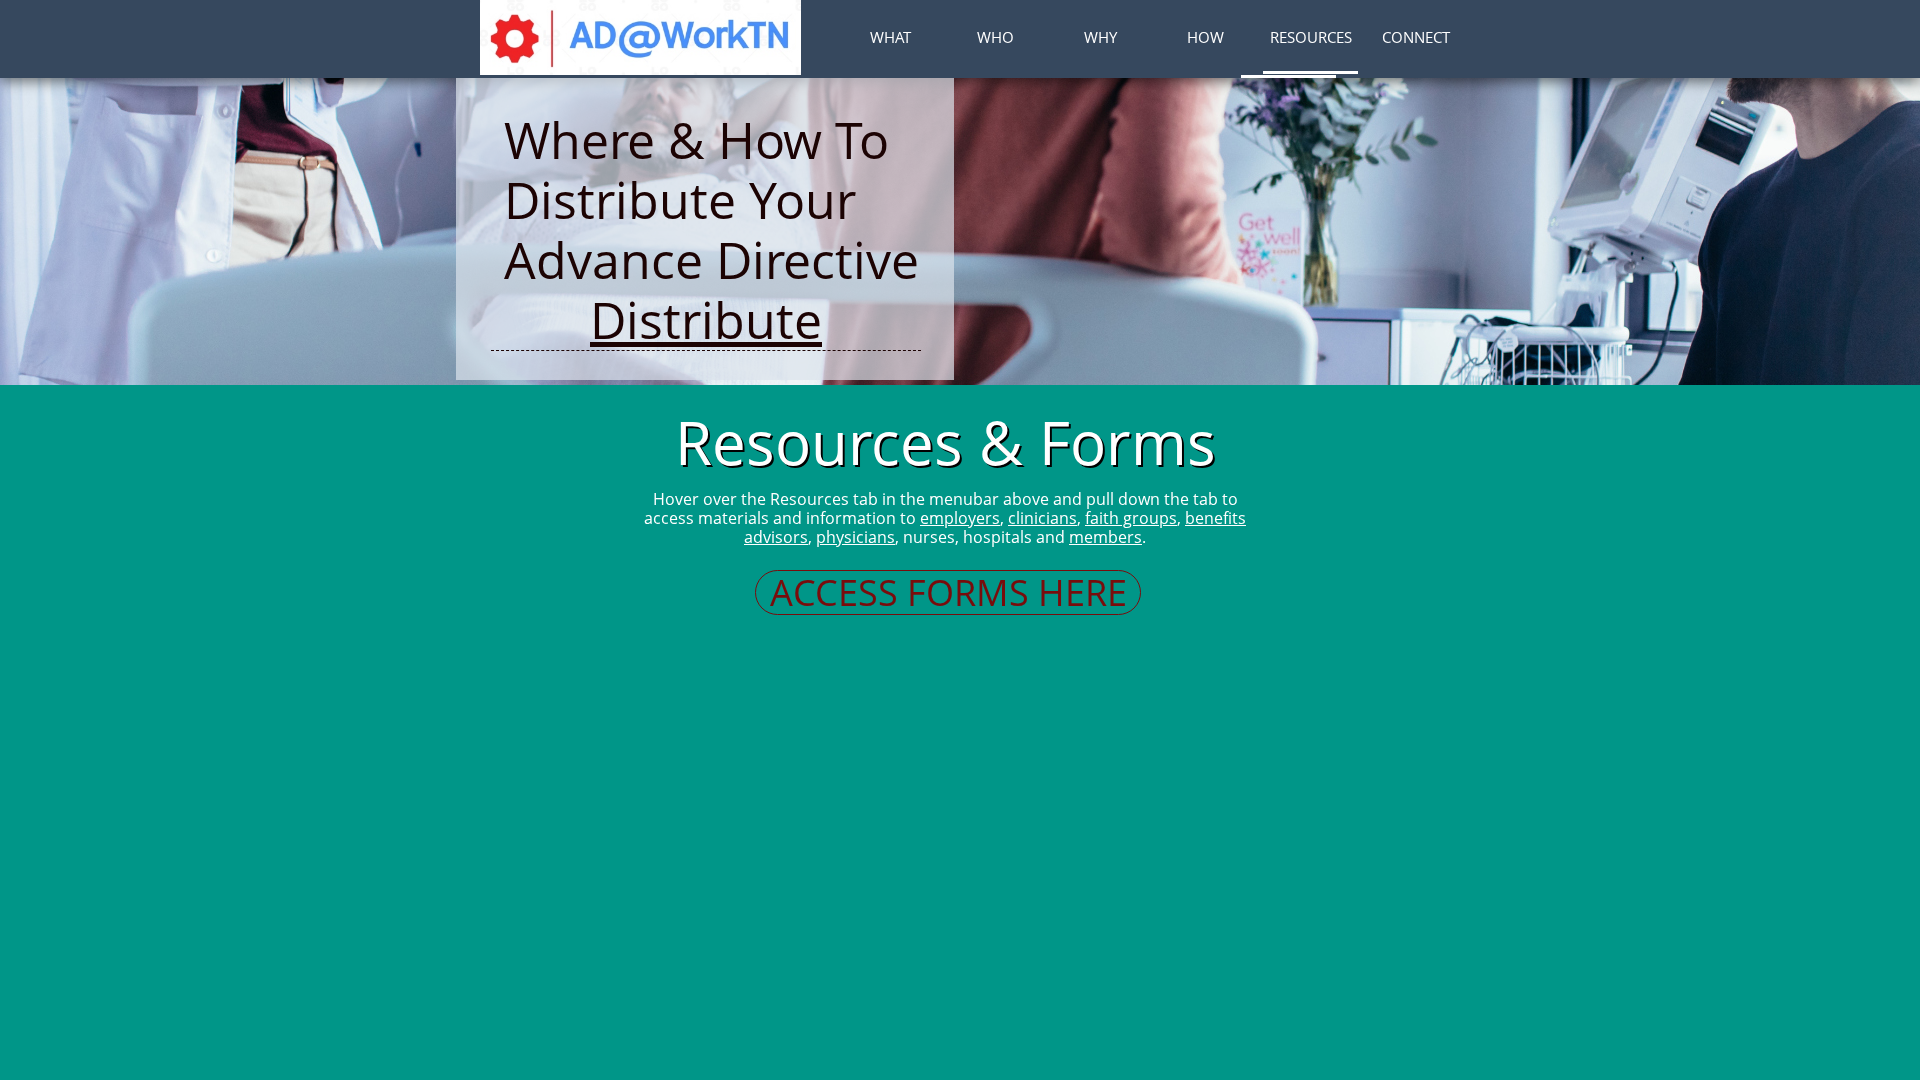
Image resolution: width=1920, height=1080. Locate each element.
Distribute (706, 320)
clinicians (1042, 518)
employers (960, 518)
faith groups (1131, 518)
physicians (855, 537)
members (1105, 537)
